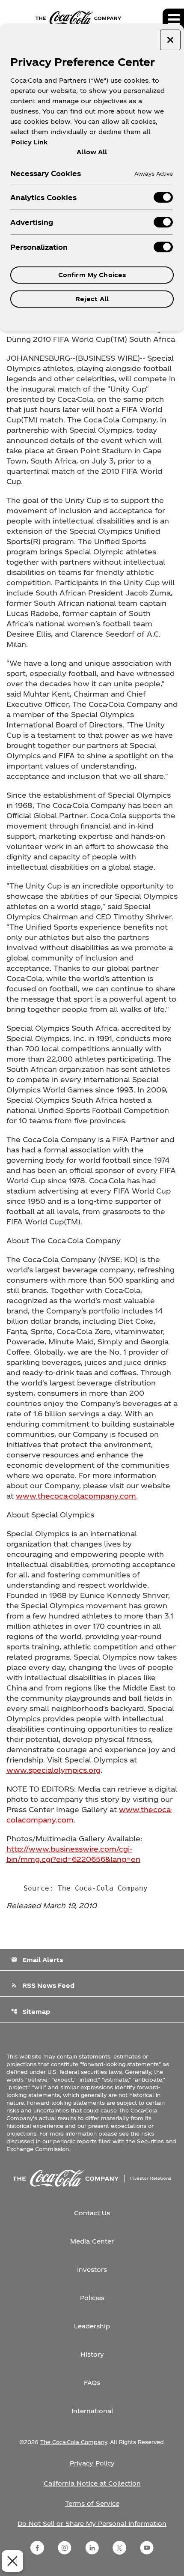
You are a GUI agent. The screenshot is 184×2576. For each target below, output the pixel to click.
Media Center (92, 2241)
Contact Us (92, 2213)
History (92, 2354)
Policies (92, 2298)
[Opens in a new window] (37, 2548)
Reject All (92, 299)
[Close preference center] (170, 40)
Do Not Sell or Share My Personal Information (92, 2524)
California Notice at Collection (92, 2483)
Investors (92, 2269)
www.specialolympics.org (53, 1770)
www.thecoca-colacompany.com (76, 1496)
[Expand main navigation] (173, 19)
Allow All (92, 152)
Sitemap (31, 2012)
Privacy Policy (92, 2463)
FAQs (92, 2383)
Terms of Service (92, 2503)
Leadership (92, 2326)
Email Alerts (37, 1960)
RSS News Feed (43, 1985)
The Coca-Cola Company (74, 2442)
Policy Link (29, 142)
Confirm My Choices (92, 275)
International (92, 2411)
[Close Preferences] (12, 2561)
